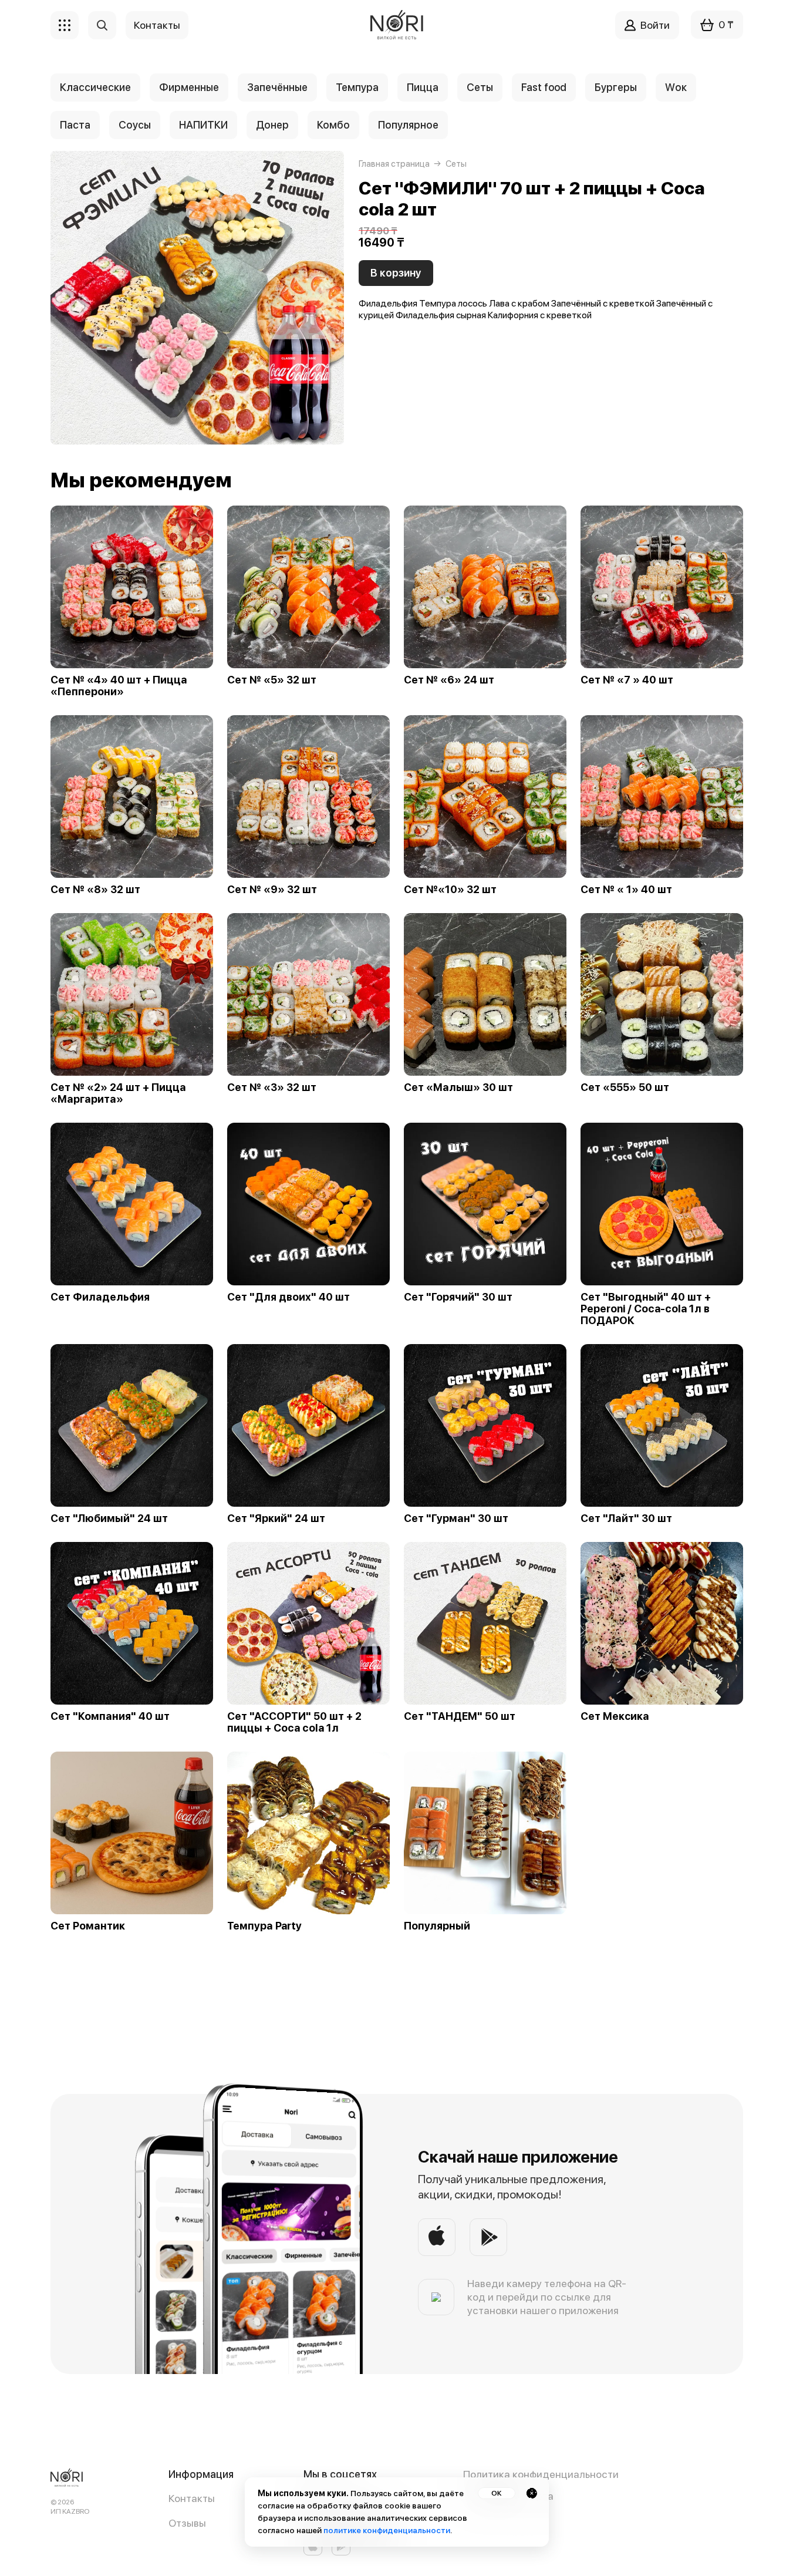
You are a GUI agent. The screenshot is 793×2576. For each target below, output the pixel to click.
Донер (272, 125)
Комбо (333, 125)
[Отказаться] (532, 2493)
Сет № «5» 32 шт (272, 680)
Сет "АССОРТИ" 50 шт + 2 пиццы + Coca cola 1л (294, 1722)
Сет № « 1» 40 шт (626, 890)
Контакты (192, 2498)
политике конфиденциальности (387, 2530)
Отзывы (187, 2523)
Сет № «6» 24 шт (449, 680)
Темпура (357, 87)
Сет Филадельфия (100, 1297)
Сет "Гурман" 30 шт (456, 1518)
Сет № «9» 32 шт (272, 890)
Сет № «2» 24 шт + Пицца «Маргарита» (118, 1093)
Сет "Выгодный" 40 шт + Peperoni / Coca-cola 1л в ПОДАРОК (646, 1309)
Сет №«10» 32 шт (450, 890)
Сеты (480, 87)
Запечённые (277, 87)
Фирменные (189, 87)
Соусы (135, 125)
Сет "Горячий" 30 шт (458, 1297)
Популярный (437, 1926)
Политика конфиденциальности (541, 2474)
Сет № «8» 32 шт (95, 890)
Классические (95, 87)
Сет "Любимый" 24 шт (109, 1518)
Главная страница (394, 164)
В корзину (396, 273)
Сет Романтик (88, 1926)
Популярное (408, 125)
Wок (676, 87)
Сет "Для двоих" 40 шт (288, 1297)
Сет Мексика (615, 1716)
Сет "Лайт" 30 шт (626, 1518)
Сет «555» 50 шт (625, 1087)
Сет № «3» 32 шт (272, 1087)
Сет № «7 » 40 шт (627, 680)
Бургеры (616, 87)
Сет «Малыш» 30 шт (458, 1087)
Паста (75, 125)
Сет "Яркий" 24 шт (276, 1518)
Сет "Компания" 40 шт (110, 1716)
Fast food (544, 87)
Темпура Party (264, 1926)
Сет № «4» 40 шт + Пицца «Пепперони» (119, 686)
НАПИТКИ (203, 125)
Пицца (423, 87)
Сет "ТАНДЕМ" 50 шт (460, 1716)
